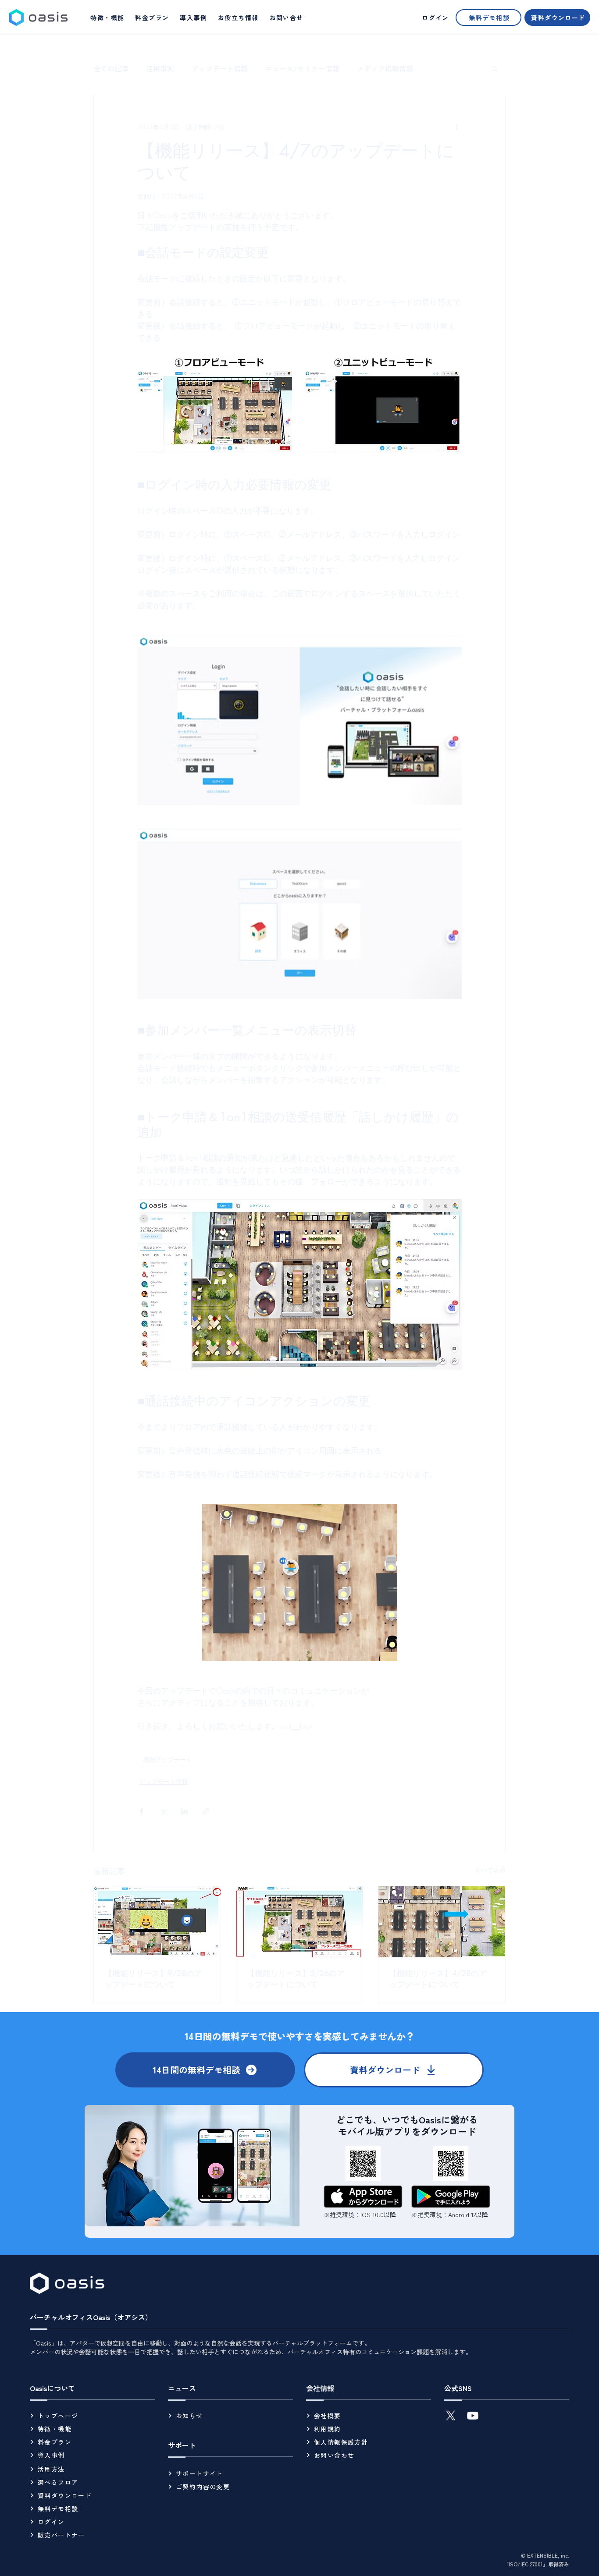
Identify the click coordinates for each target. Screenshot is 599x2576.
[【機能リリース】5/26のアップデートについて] (300, 1922)
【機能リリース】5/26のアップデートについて (296, 1979)
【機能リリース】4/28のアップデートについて (438, 1979)
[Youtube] (473, 2416)
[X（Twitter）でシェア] (163, 1811)
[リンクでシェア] (206, 1811)
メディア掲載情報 (385, 68)
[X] (451, 2416)
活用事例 (160, 68)
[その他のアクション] (456, 127)
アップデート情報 (220, 68)
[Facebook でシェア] (141, 1811)
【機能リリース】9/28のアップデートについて (153, 1979)
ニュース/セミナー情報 (302, 68)
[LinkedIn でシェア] (184, 1811)
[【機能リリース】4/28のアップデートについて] (442, 1922)
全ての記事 (111, 68)
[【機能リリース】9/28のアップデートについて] (157, 1922)
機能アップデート (168, 1759)
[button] (238, 18)
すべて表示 (490, 1870)
